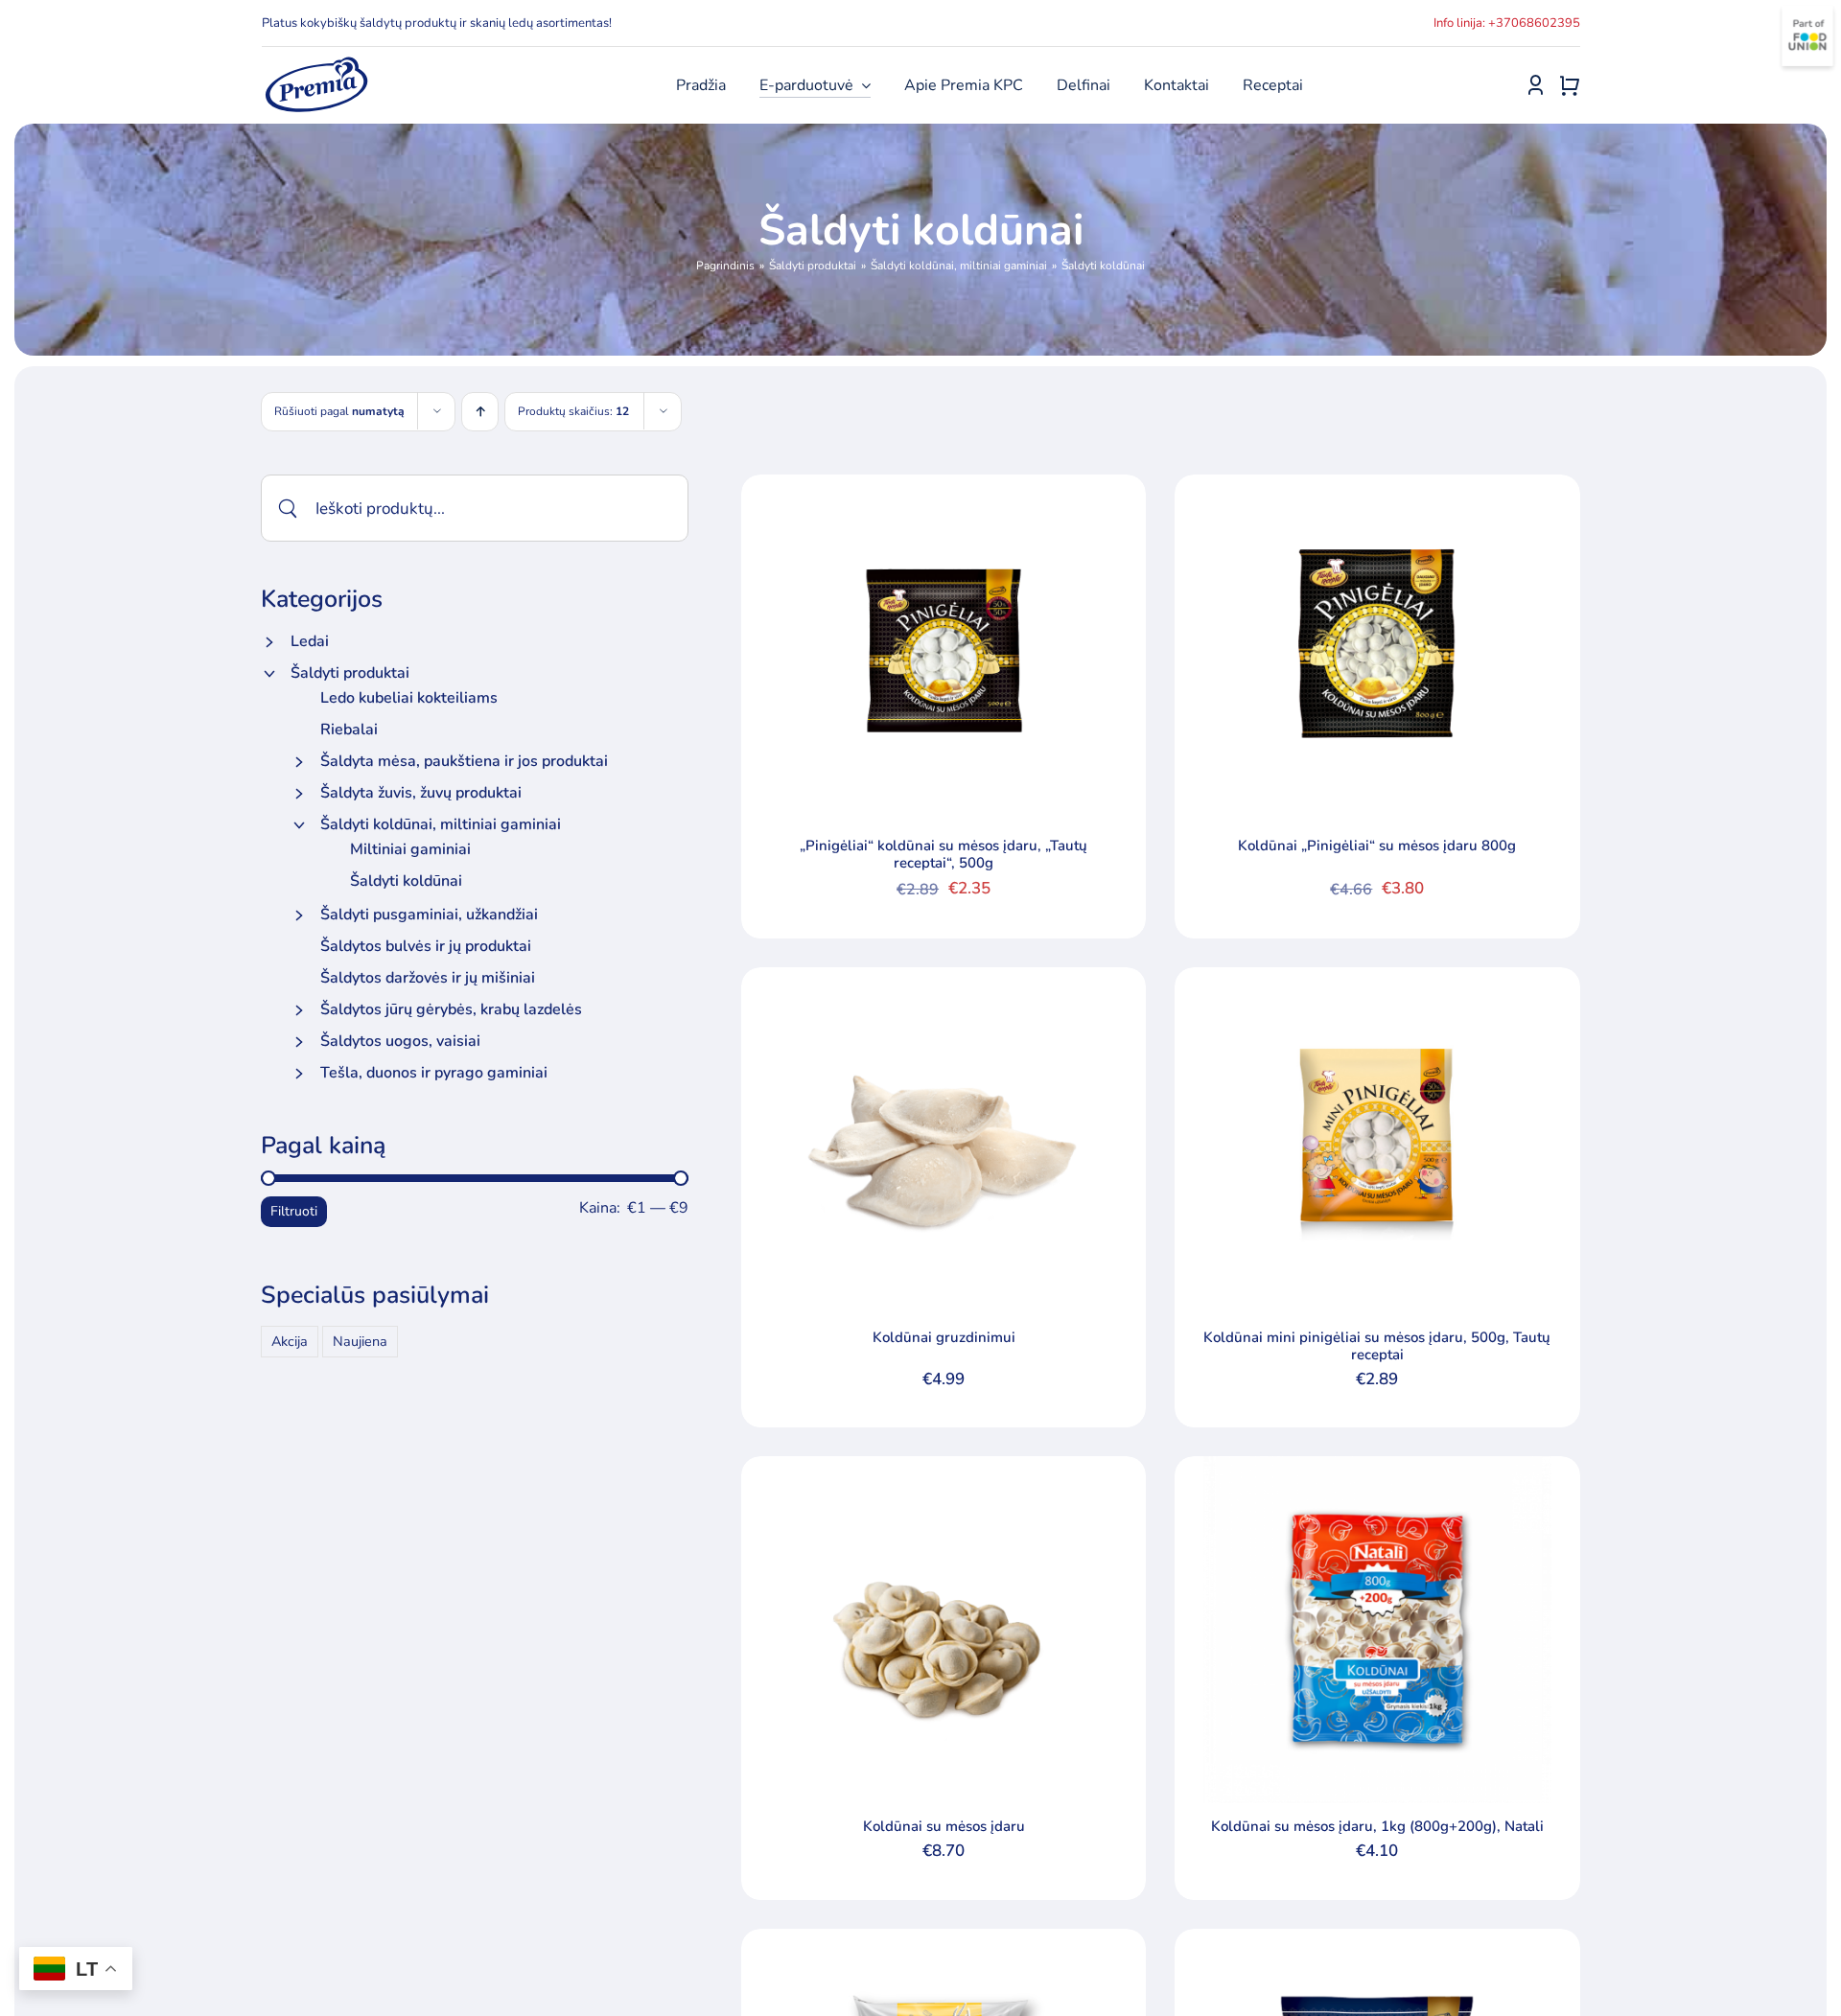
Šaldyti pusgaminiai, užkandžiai (429, 915)
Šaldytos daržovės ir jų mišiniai (428, 978)
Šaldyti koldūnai (406, 881)
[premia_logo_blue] (316, 62)
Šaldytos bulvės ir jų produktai (426, 946)
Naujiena (360, 1341)
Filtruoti (294, 1211)
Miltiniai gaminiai (410, 849)
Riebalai (349, 730)
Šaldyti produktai (350, 673)
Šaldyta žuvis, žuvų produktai (421, 793)
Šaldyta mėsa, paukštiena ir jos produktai (464, 761)
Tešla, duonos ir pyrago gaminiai (434, 1073)
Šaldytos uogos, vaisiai (400, 1041)
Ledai (310, 641)
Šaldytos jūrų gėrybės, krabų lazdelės (451, 1009)
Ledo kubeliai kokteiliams (409, 698)
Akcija (290, 1341)
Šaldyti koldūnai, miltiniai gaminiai (441, 824)
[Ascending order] (480, 412)
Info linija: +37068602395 (1507, 23)
